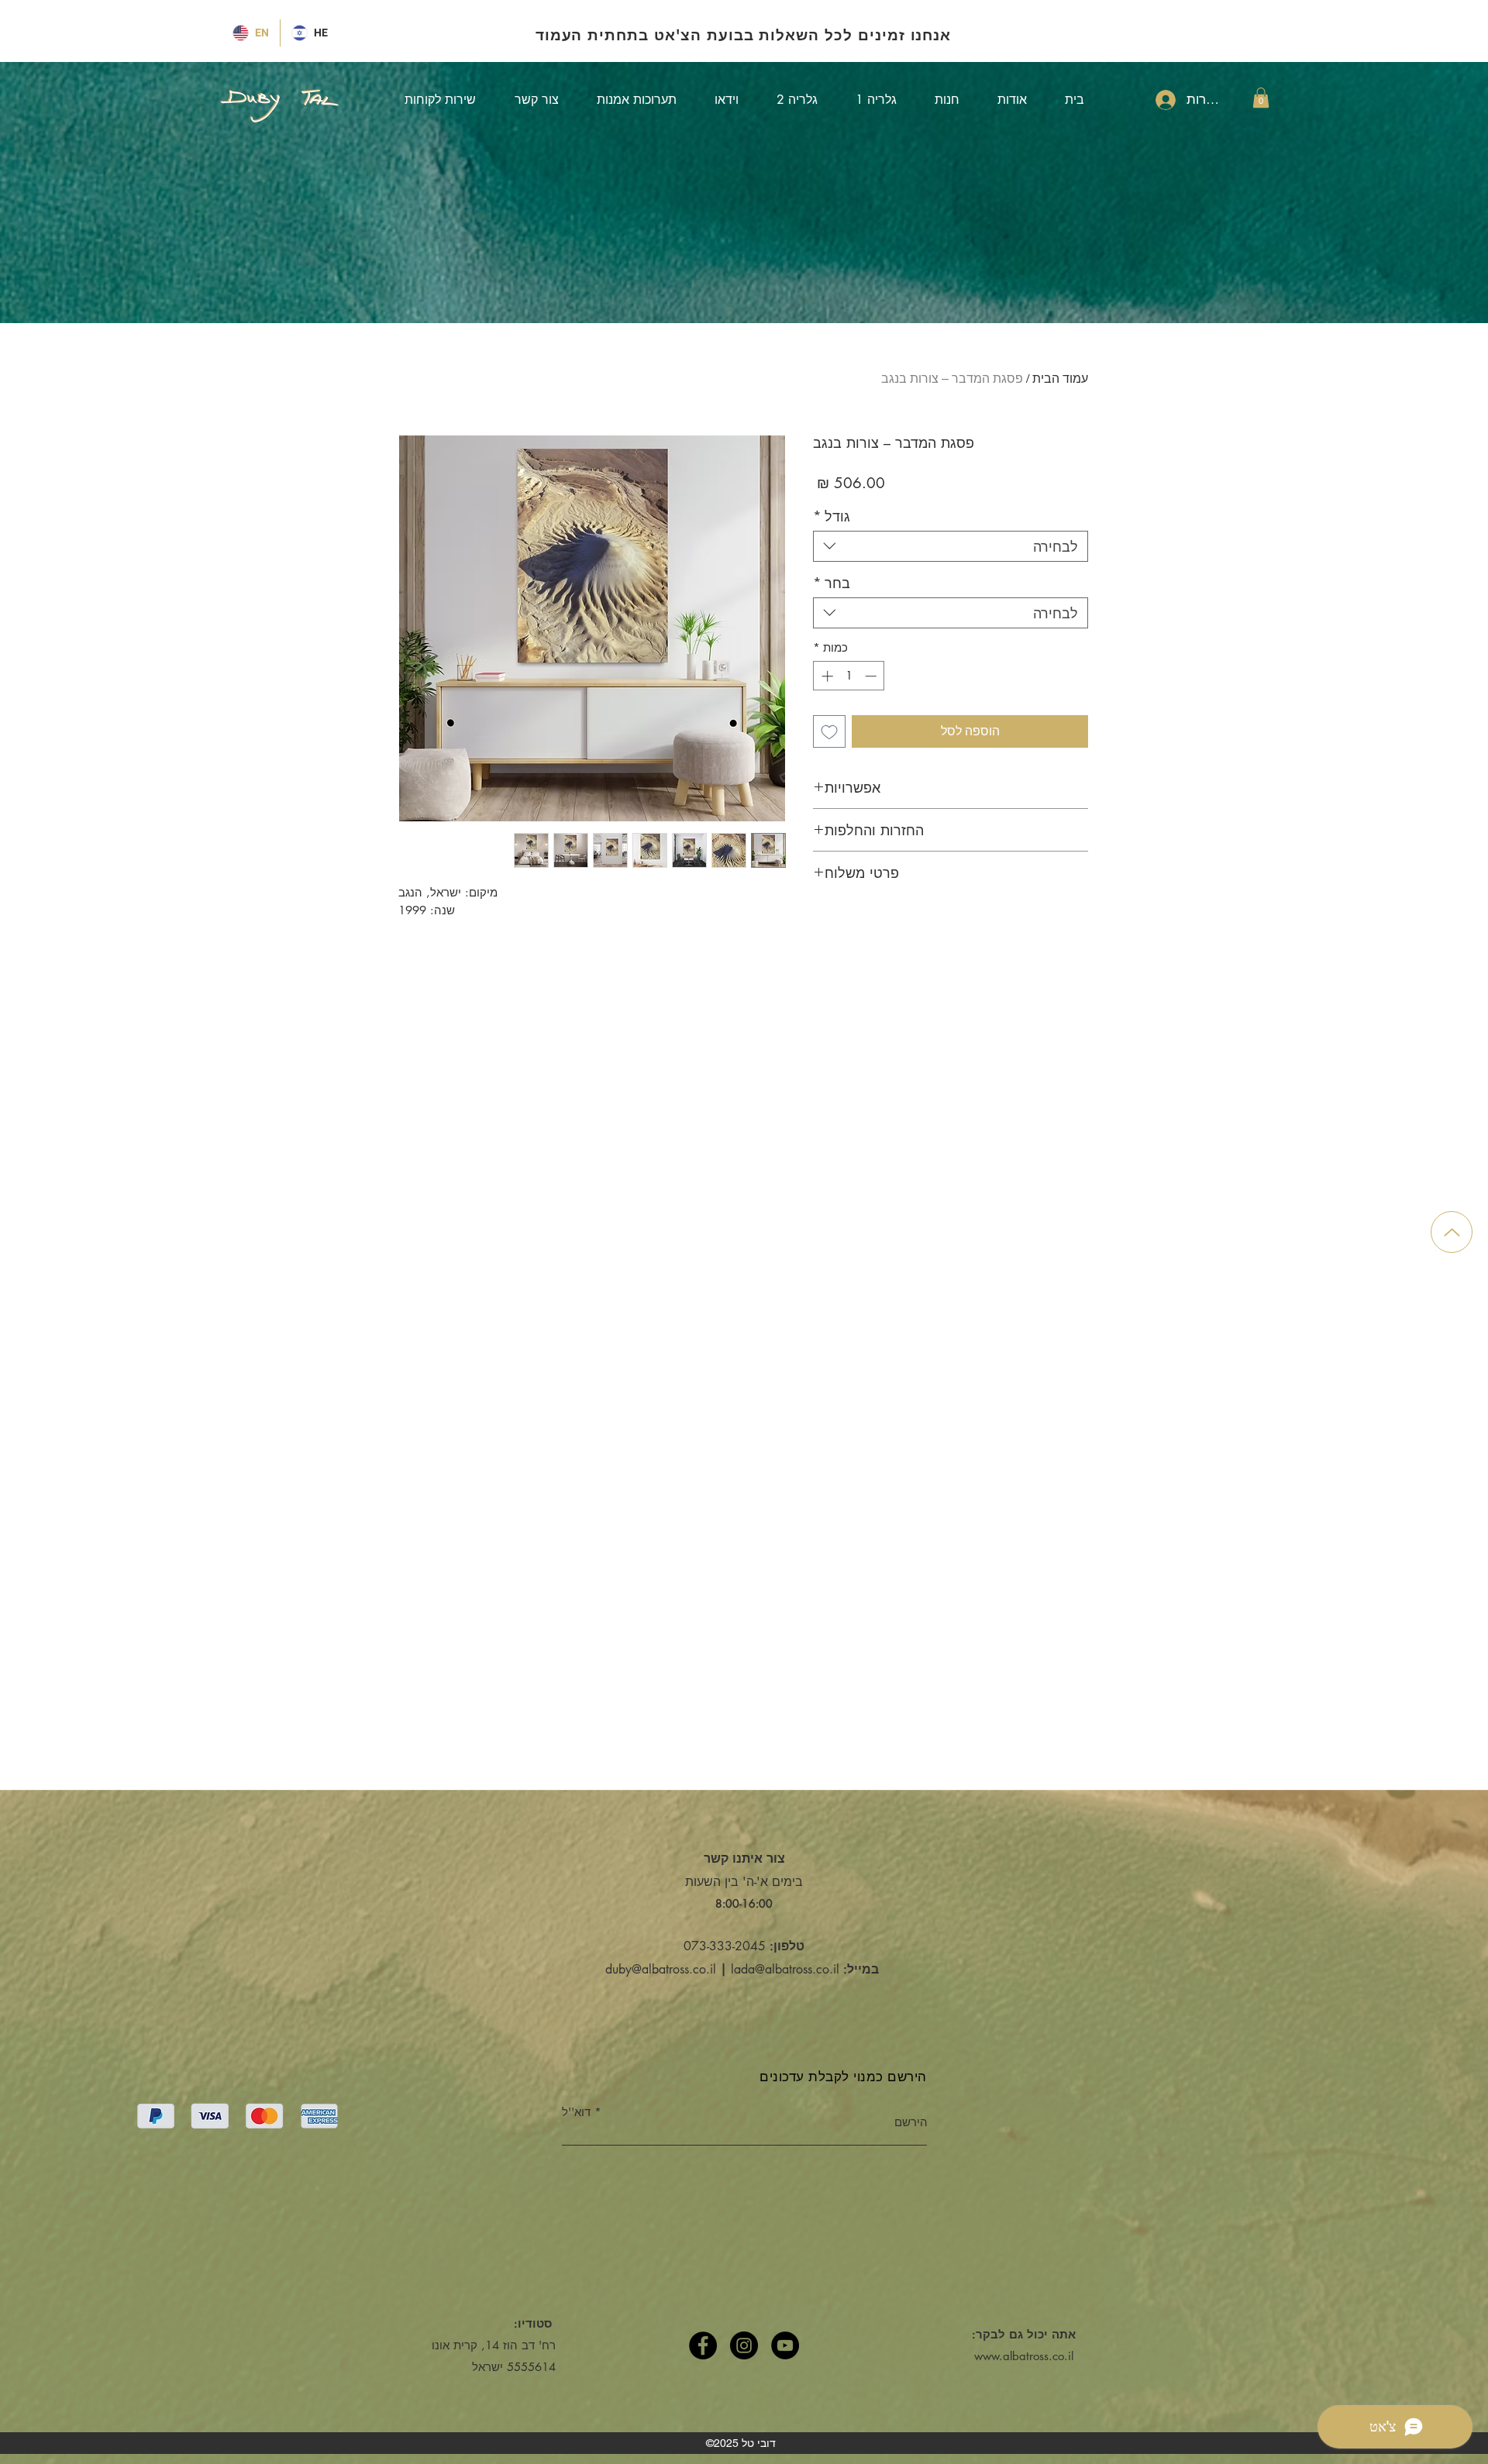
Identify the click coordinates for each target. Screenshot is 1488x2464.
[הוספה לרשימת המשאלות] (829, 731)
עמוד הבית (1060, 379)
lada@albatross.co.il (785, 1969)
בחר (832, 583)
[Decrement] (872, 676)
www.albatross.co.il (1024, 2356)
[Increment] (826, 676)
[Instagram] (744, 2345)
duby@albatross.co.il (661, 1969)
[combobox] (951, 546)
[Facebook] (703, 2345)
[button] (1261, 98)
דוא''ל (576, 2112)
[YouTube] (785, 2345)
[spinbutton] (849, 676)
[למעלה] (1452, 1232)
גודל (832, 516)
